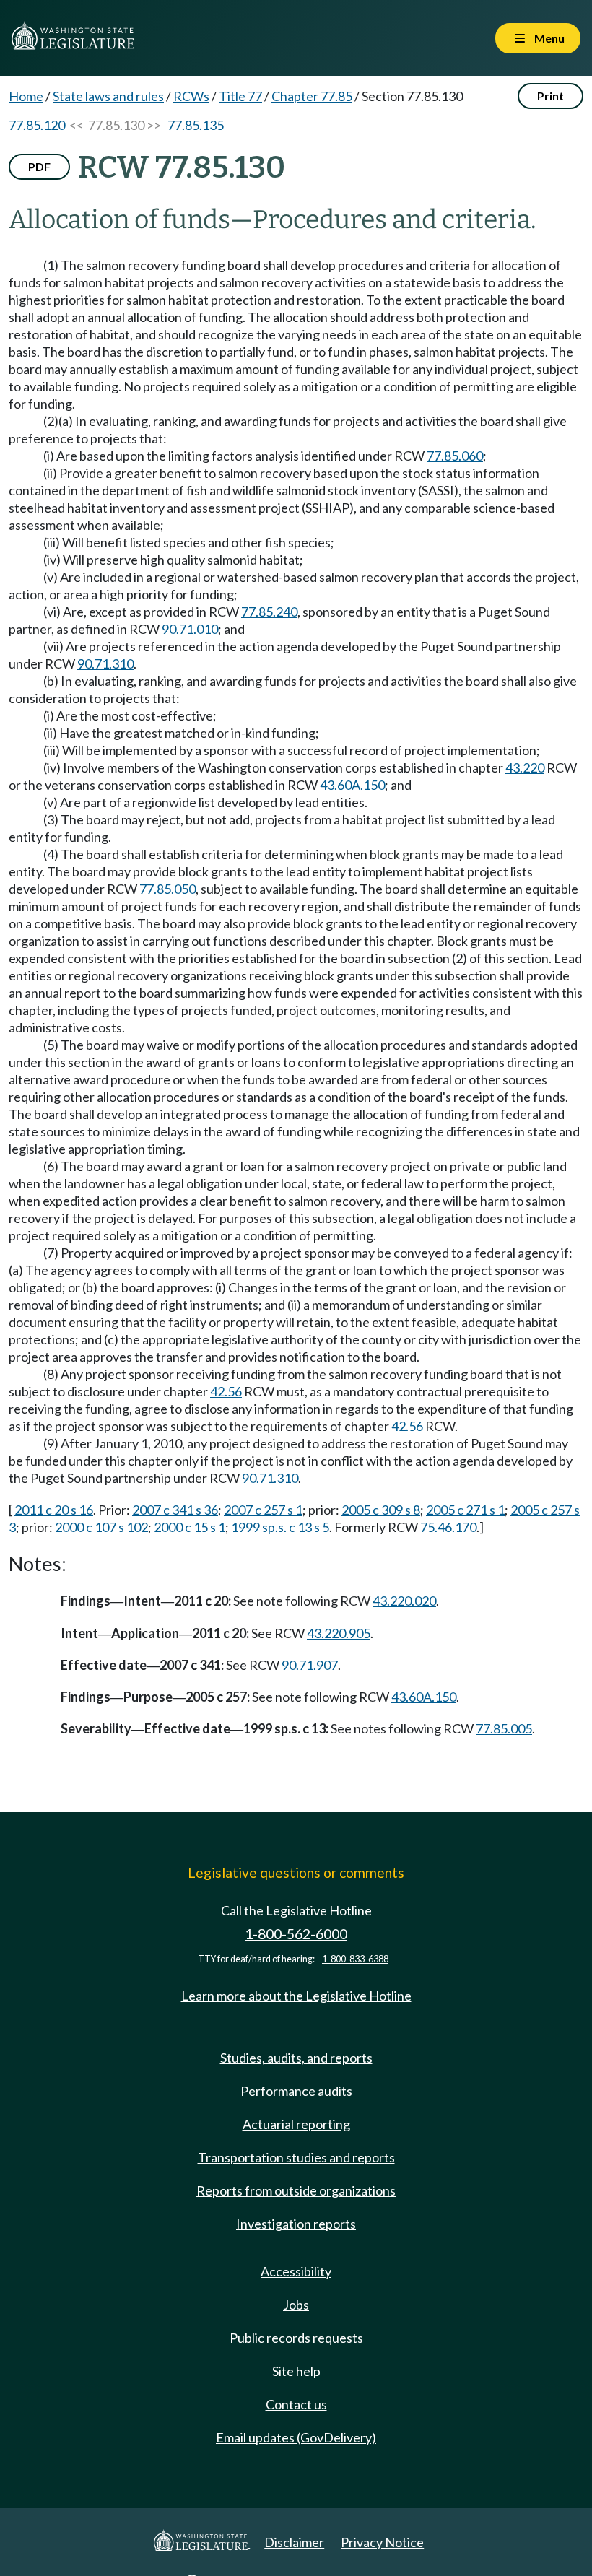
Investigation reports (296, 2224)
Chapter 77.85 (312, 96)
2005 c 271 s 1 (465, 1510)
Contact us (296, 2404)
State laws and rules (108, 96)
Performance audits (296, 2091)
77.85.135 (196, 125)
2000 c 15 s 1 (190, 1527)
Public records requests (296, 2338)
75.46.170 (448, 1527)
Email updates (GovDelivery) (296, 2437)
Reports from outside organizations (296, 2190)
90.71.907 (310, 1665)
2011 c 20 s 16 (54, 1510)
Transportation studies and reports (296, 2157)
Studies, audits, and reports (296, 2058)
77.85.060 (455, 456)
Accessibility (296, 2271)
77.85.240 (269, 612)
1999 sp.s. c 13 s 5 (280, 1527)
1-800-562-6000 (296, 1934)
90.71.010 (190, 629)
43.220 (525, 767)
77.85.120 (37, 125)
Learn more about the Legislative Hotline (296, 1996)
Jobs (296, 2305)
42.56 (226, 1391)
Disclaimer (294, 2542)
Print (550, 96)
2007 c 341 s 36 (175, 1510)
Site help (296, 2371)
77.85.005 (504, 1728)
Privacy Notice (382, 2542)
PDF (39, 166)
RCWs (191, 96)
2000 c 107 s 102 (101, 1527)
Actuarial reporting (296, 2124)
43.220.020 (404, 1601)
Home (26, 96)
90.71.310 (105, 663)
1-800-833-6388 (355, 1959)
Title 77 (240, 96)
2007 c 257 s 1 (263, 1510)
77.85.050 (167, 889)
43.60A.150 (352, 785)
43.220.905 (339, 1633)
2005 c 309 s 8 (381, 1510)
